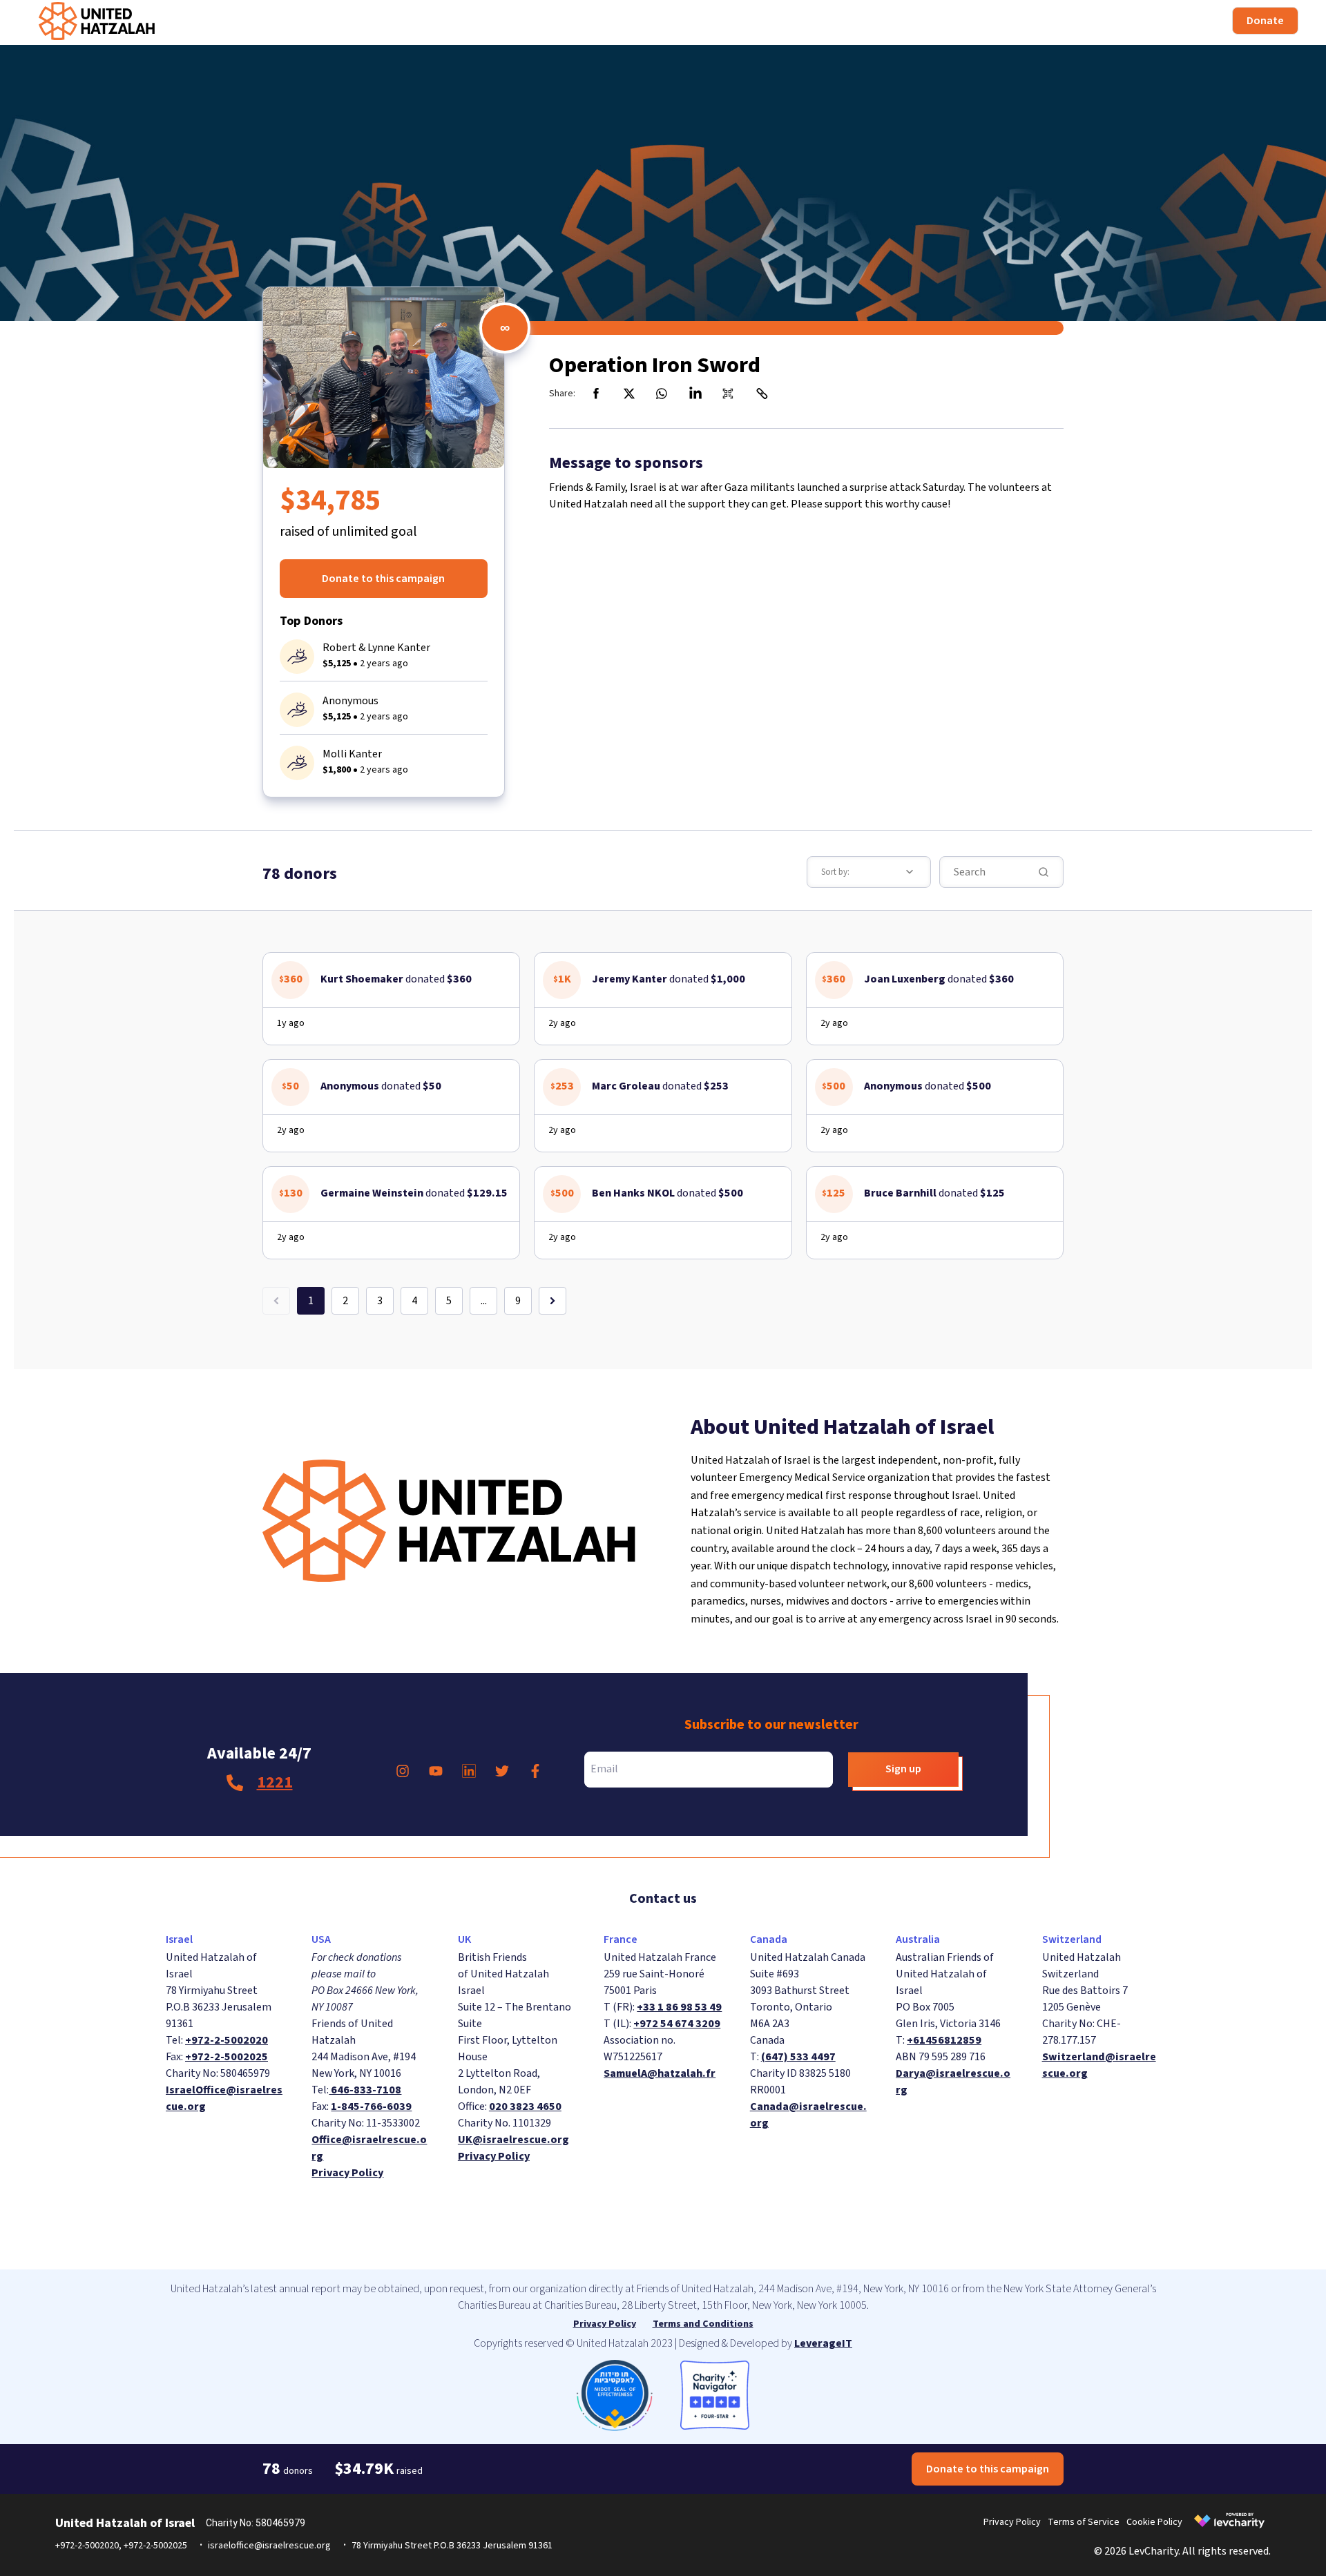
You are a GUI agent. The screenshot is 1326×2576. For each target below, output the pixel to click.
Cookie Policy (1154, 2522)
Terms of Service (1084, 2522)
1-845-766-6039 (371, 2107)
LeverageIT (823, 2343)
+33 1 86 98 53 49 (679, 2007)
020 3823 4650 (525, 2107)
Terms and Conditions (703, 2324)
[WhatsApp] (662, 394)
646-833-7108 (365, 2090)
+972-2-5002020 (227, 2040)
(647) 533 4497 (798, 2057)
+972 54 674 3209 (677, 2024)
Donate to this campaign (383, 579)
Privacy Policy (347, 2173)
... (484, 1301)
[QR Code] (729, 394)
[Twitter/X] (629, 394)
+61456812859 (944, 2040)
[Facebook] (596, 394)
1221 (275, 1782)
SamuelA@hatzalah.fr (660, 2073)
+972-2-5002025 (227, 2057)
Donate (1265, 21)
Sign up (903, 1769)
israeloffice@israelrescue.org (269, 2546)
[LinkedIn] (695, 394)
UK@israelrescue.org (513, 2140)
